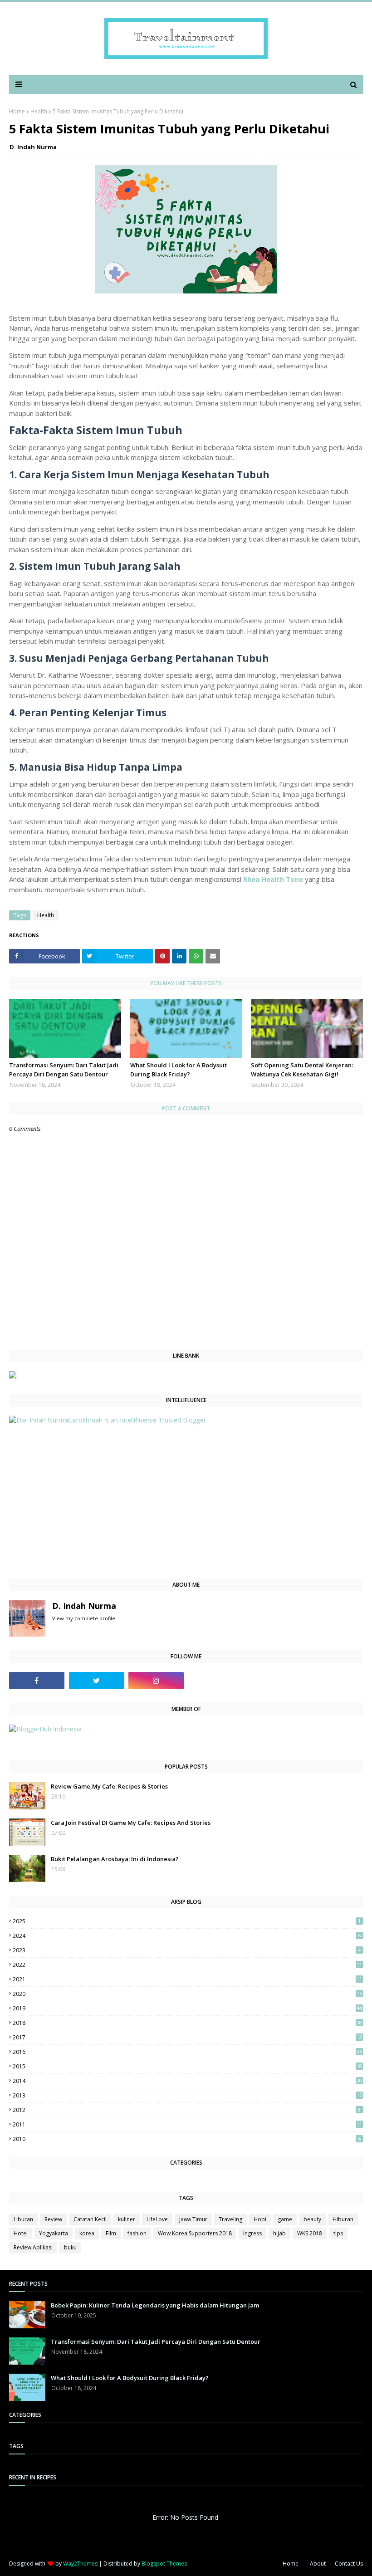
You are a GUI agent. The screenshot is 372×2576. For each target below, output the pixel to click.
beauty (312, 2219)
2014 (187, 2081)
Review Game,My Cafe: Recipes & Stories (109, 1786)
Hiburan (343, 2219)
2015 (187, 2066)
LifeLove (157, 2219)
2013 (187, 2095)
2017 (187, 2037)
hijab (279, 2233)
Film (111, 2233)
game (285, 2219)
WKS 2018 (310, 2233)
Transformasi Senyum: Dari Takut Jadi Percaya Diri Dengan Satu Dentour (64, 1070)
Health (39, 111)
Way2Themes (80, 2564)
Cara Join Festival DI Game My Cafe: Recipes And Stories (131, 1823)
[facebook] (37, 1681)
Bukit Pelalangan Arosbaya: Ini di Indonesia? (115, 1859)
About (318, 2564)
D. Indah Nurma (33, 147)
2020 (187, 1994)
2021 (187, 1979)
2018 (187, 2023)
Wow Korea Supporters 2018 (195, 2233)
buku (70, 2247)
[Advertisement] (186, 1501)
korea (87, 2233)
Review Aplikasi (33, 2247)
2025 (187, 1921)
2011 (187, 2124)
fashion (137, 2233)
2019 (187, 2008)
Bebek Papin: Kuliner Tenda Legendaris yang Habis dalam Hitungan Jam (155, 2305)
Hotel (21, 2233)
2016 (187, 2052)
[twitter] (97, 1681)
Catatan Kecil (90, 2219)
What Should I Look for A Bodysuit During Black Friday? (179, 1070)
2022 (187, 1965)
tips (338, 2233)
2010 (187, 2139)
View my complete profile (84, 1618)
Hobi (260, 2219)
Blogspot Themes (164, 2564)
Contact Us (349, 2564)
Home (17, 111)
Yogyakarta (54, 2233)
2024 (187, 1936)
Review (53, 2219)
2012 (187, 2110)
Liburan (23, 2219)
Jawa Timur (193, 2219)
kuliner (127, 2219)
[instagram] (156, 1681)
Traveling (230, 2219)
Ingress (252, 2233)
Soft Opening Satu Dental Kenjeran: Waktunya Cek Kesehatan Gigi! (302, 1070)
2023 (187, 1950)
